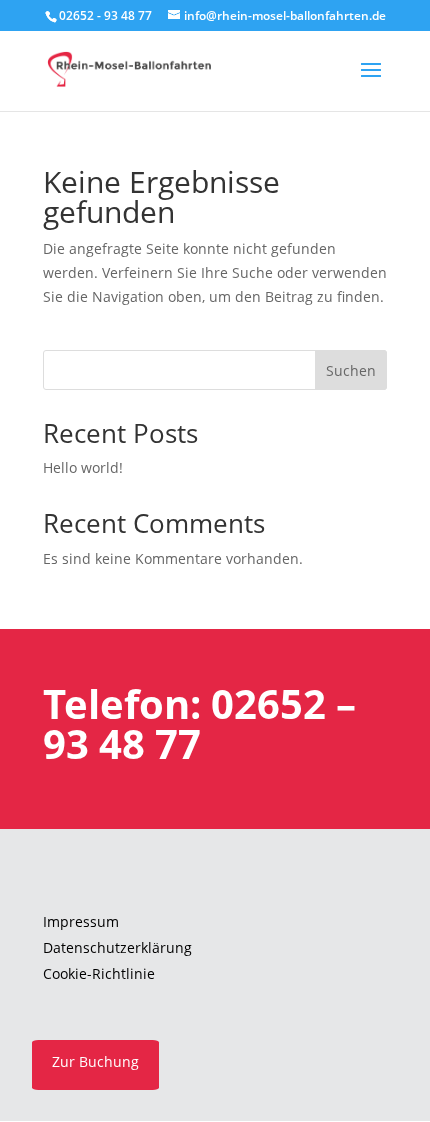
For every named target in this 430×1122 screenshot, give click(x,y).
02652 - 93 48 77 (105, 15)
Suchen (351, 370)
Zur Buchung (95, 1061)
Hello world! (83, 467)
